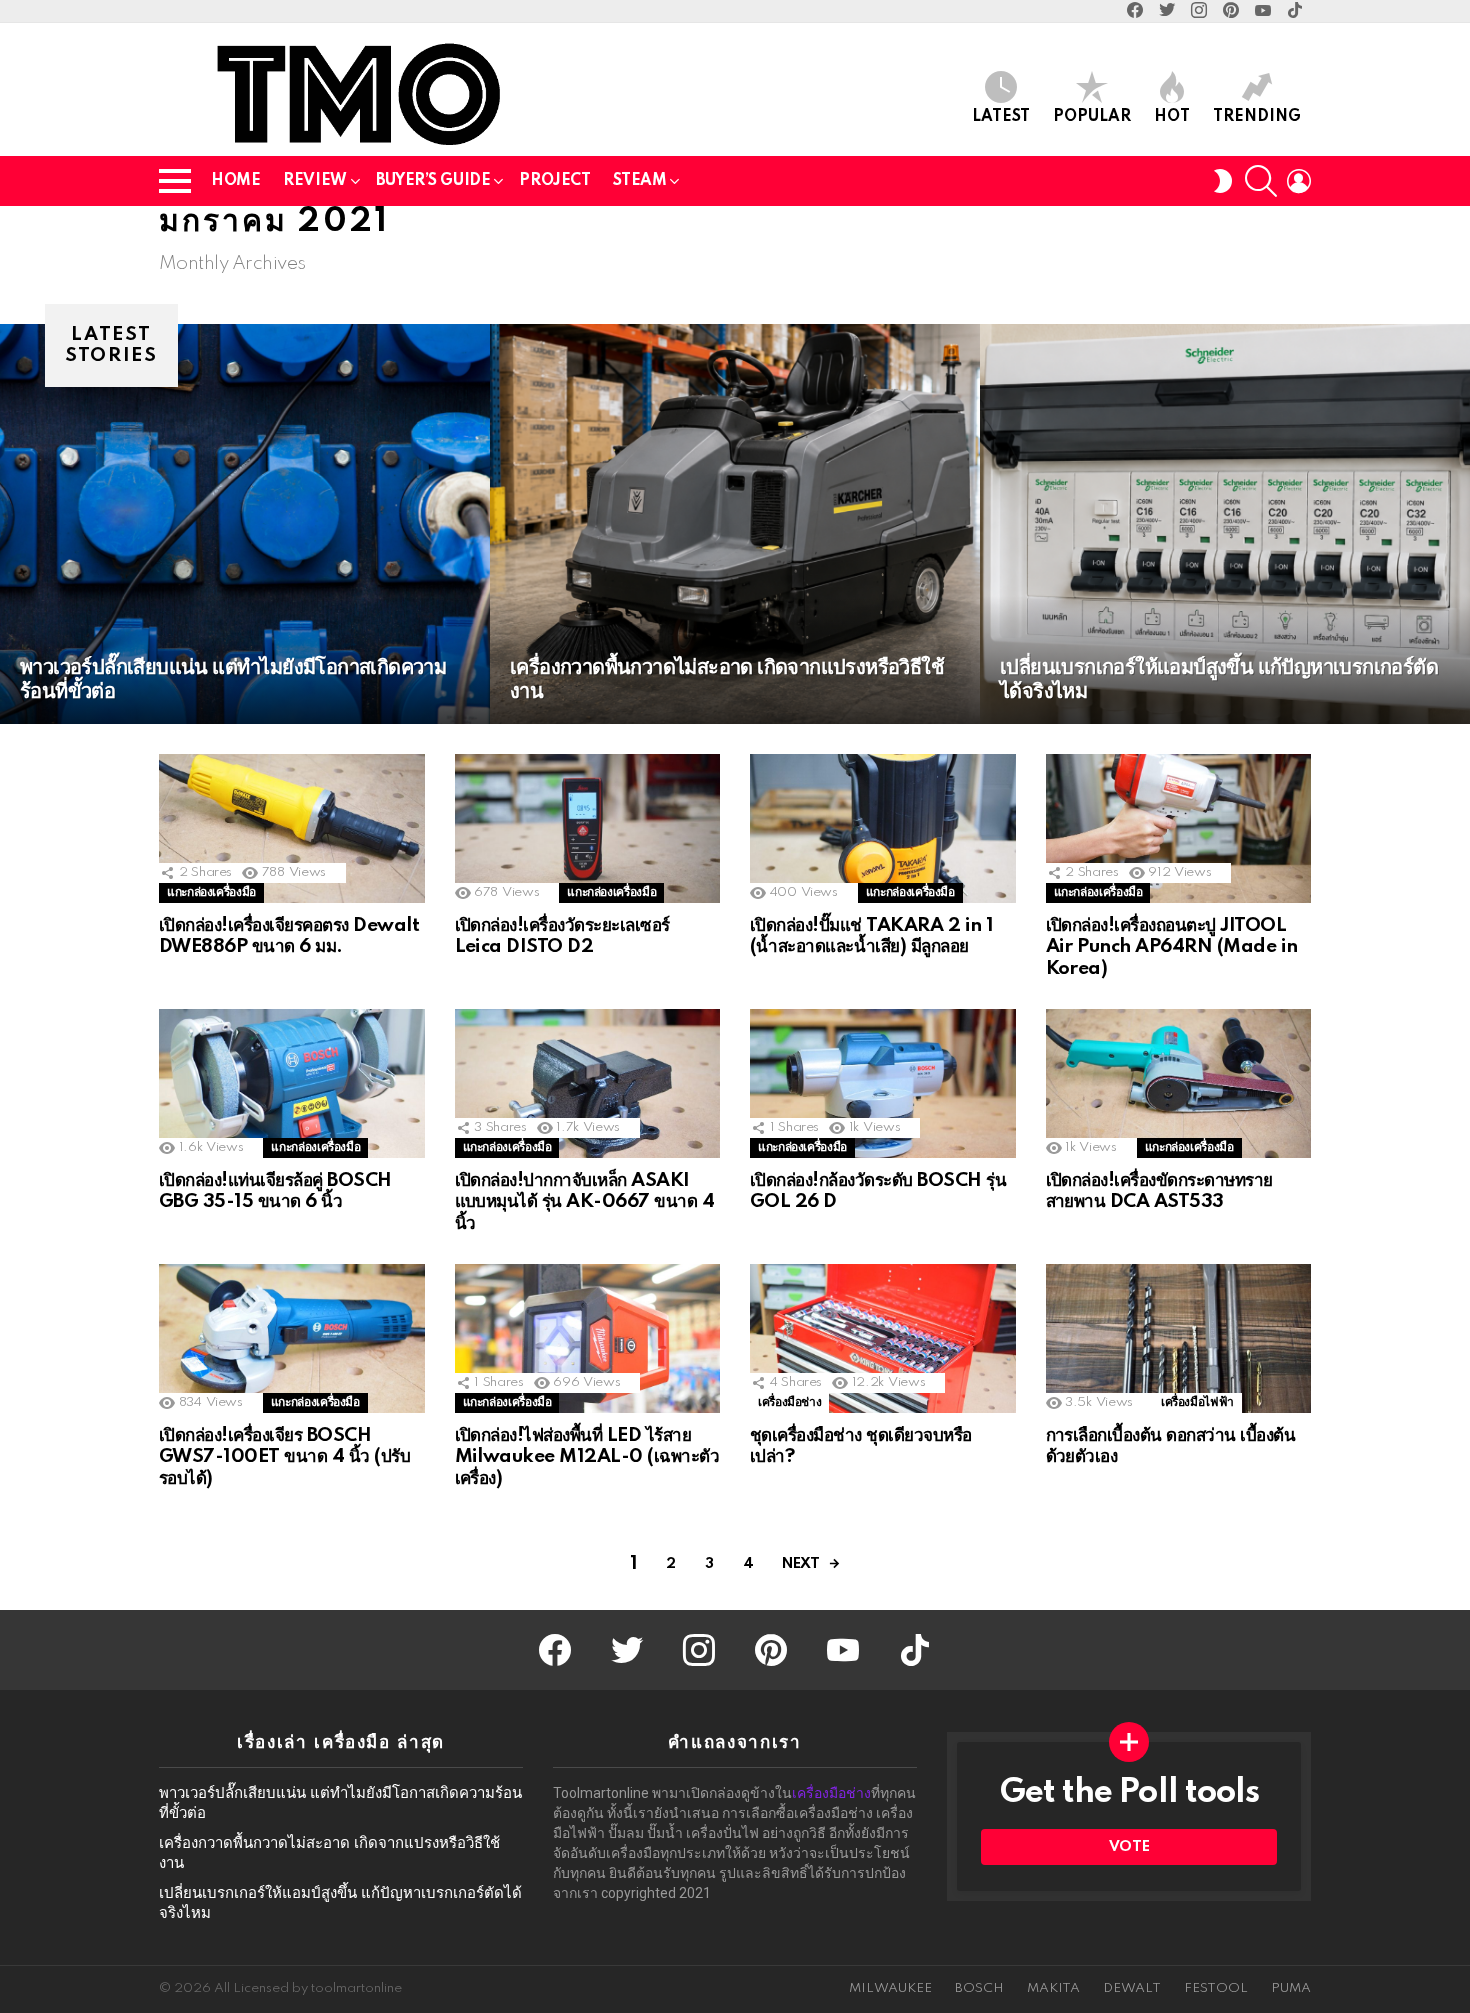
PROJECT (554, 181)
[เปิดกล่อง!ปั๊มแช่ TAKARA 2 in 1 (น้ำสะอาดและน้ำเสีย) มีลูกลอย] (883, 828)
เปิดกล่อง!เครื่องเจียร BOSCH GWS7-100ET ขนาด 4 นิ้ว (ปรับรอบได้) (284, 1457)
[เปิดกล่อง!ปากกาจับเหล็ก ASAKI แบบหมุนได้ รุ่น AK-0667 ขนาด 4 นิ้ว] (588, 1083)
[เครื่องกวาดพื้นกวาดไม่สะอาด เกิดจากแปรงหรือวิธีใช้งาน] (735, 524)
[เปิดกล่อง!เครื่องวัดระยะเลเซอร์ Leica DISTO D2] (588, 828)
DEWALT (1132, 1988)
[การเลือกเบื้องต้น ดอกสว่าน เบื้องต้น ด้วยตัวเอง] (1179, 1338)
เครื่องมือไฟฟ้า (1197, 1402)
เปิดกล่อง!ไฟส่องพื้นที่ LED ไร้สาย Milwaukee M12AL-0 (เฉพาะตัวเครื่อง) (587, 1457)
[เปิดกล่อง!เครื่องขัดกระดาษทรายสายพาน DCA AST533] (1179, 1083)
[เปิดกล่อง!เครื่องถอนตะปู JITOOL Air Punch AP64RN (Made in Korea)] (1179, 828)
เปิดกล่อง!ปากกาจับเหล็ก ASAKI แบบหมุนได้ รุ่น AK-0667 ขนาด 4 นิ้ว (585, 1202)
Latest (1001, 117)
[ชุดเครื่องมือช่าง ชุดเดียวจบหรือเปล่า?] (883, 1338)
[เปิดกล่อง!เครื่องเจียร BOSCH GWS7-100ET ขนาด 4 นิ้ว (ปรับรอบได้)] (292, 1338)
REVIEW (314, 181)
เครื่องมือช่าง (789, 1402)
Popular (1092, 117)
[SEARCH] (1261, 181)
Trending (1257, 117)
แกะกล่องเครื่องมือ (211, 892)
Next (800, 1564)
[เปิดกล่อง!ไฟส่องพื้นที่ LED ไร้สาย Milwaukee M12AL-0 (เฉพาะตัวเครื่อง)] (588, 1338)
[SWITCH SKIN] (1223, 181)
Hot (1172, 117)
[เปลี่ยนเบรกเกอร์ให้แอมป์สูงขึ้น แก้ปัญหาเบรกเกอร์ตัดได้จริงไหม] (1225, 524)
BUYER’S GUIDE (433, 181)
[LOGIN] (1299, 181)
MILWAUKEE (890, 1988)
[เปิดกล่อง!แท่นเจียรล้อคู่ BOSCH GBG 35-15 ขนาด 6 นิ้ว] (292, 1083)
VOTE (1129, 1847)
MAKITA (1053, 1988)
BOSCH (979, 1988)
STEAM (639, 181)
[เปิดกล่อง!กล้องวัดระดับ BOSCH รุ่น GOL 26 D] (883, 1083)
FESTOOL (1216, 1988)
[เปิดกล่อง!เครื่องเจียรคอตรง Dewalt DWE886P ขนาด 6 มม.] (292, 828)
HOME (235, 181)
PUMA (1291, 1988)
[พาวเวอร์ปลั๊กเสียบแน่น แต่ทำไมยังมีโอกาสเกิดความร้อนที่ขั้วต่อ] (245, 524)
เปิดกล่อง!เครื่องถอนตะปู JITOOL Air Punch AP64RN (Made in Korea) (1172, 947)
